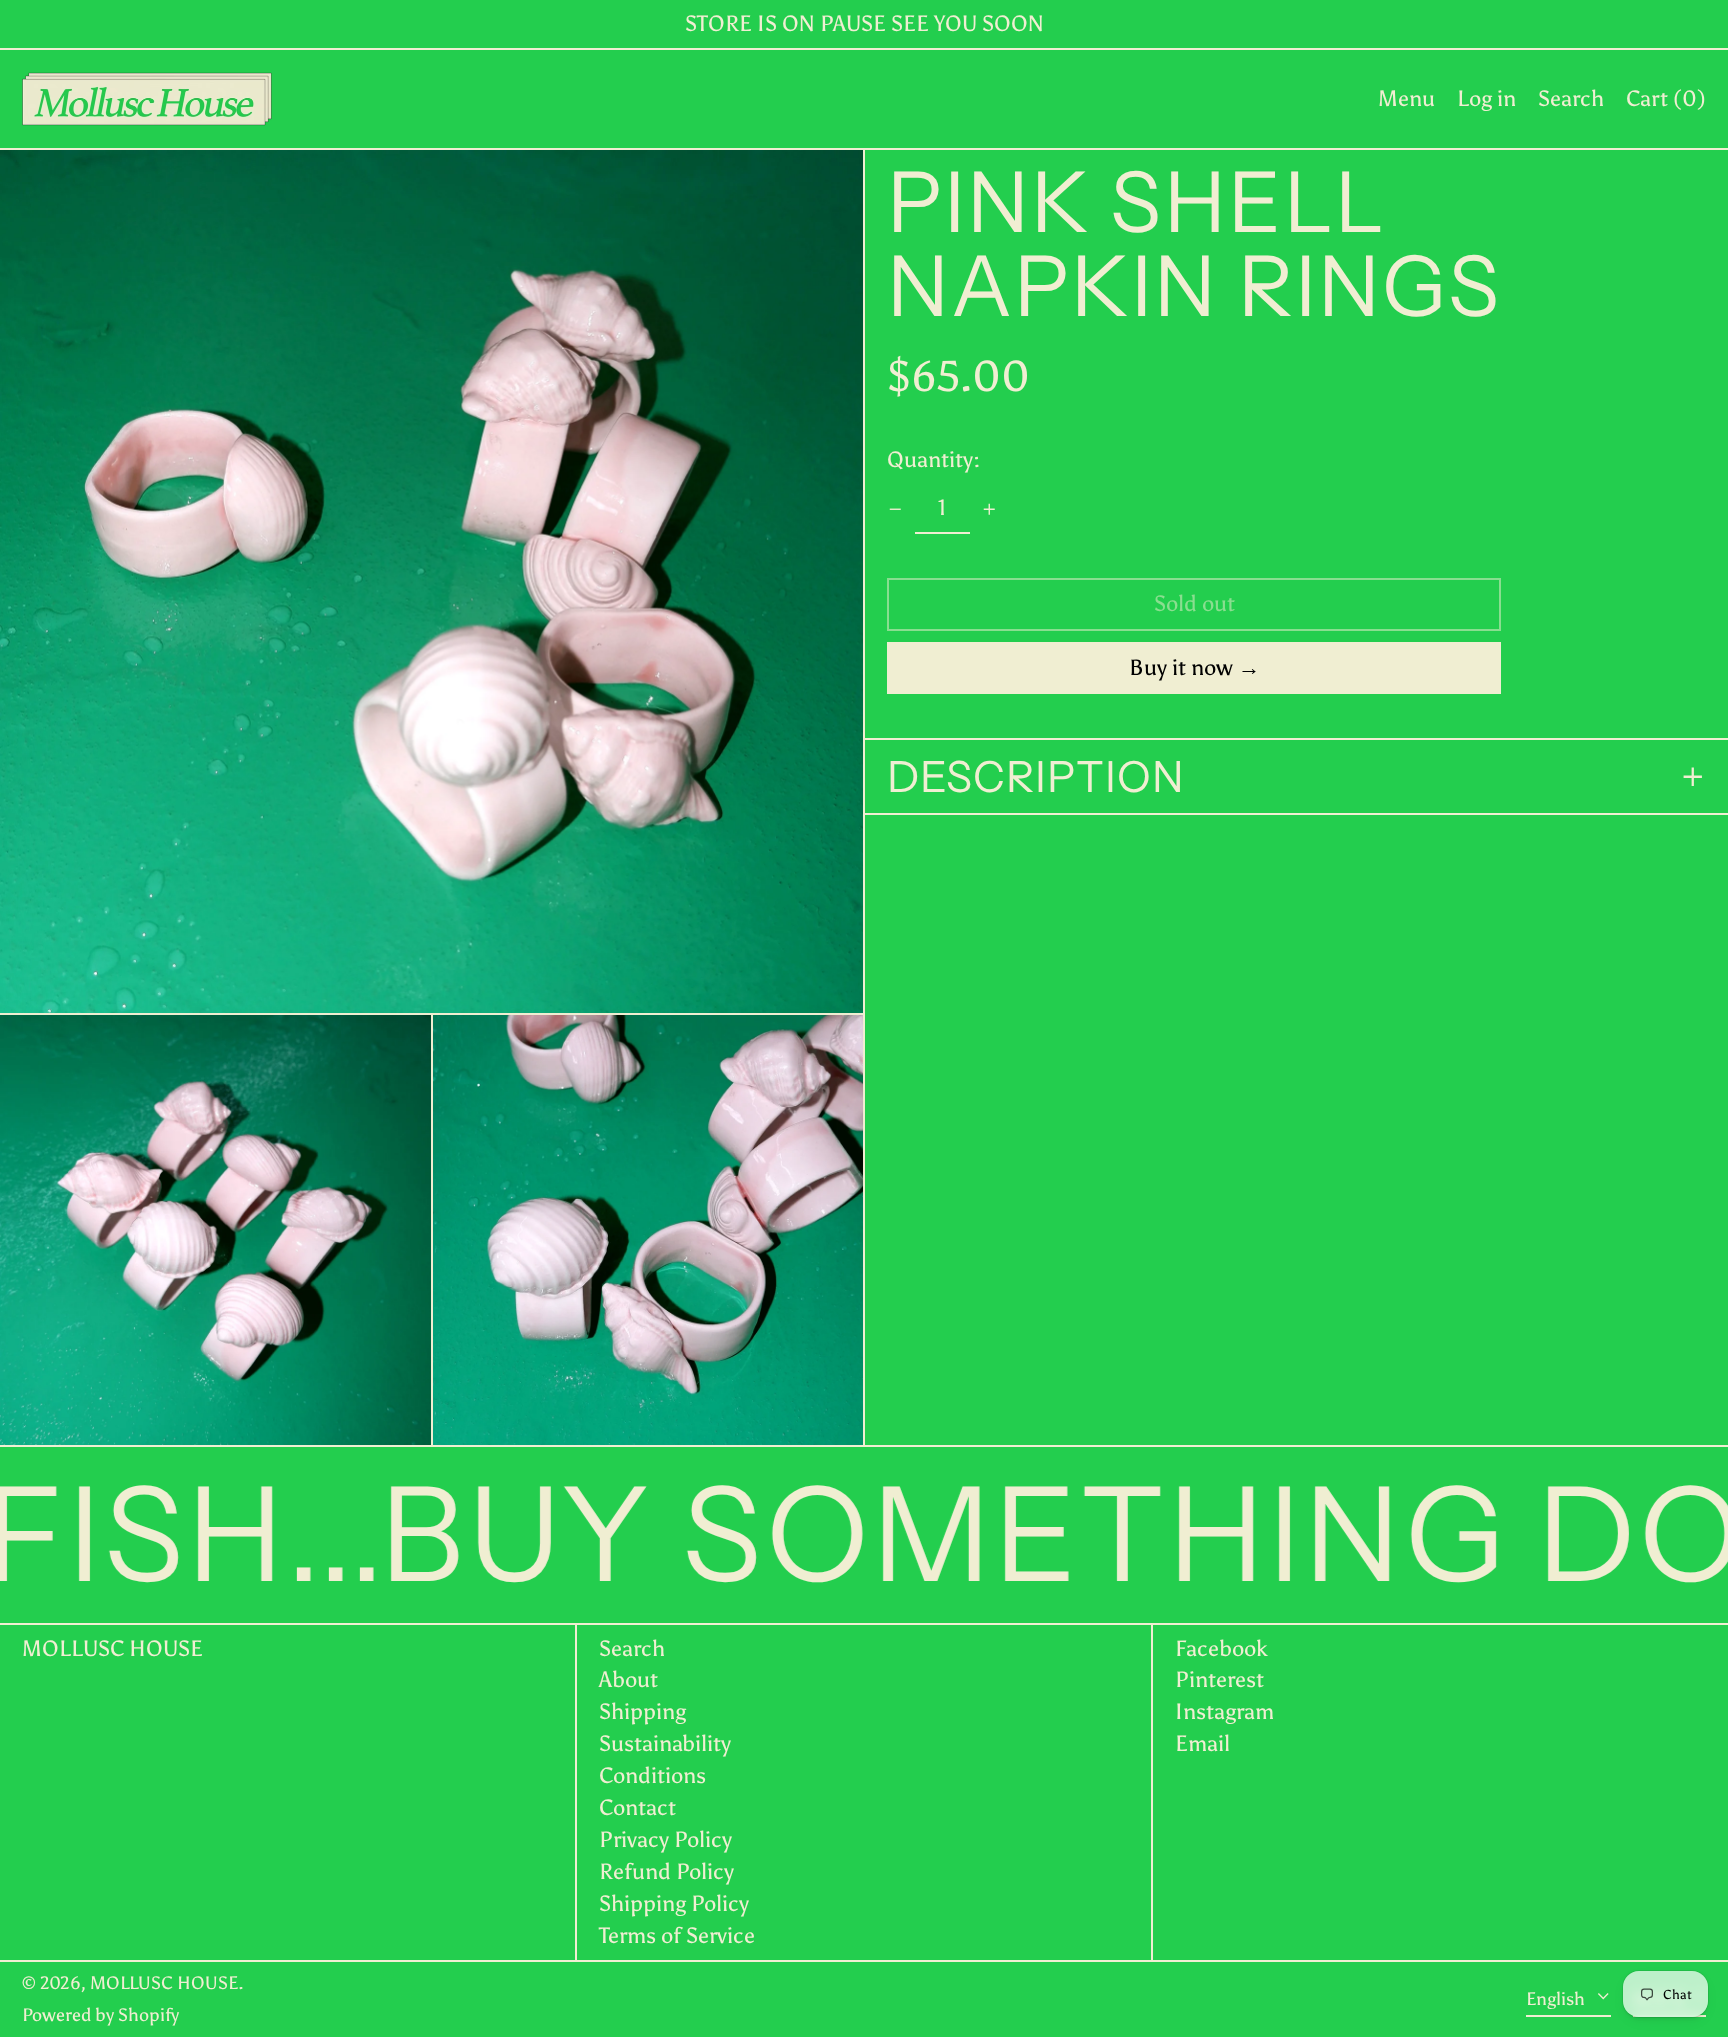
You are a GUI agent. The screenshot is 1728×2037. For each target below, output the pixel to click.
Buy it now (1181, 667)
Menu (1406, 98)
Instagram (1224, 1712)
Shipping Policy (674, 1903)
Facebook (1221, 1649)
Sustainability (665, 1743)
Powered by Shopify (100, 2015)
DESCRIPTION (1036, 777)
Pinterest (1219, 1680)
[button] (1571, 99)
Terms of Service (677, 1935)
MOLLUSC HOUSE (112, 1648)
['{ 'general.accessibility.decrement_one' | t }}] (895, 509)
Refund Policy (666, 1871)
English (1557, 1998)
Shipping (642, 1711)
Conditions (652, 1775)
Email (1202, 1744)
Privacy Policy (665, 1839)
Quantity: (933, 458)
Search (632, 1648)
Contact (637, 1807)
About (628, 1679)
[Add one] (989, 509)
